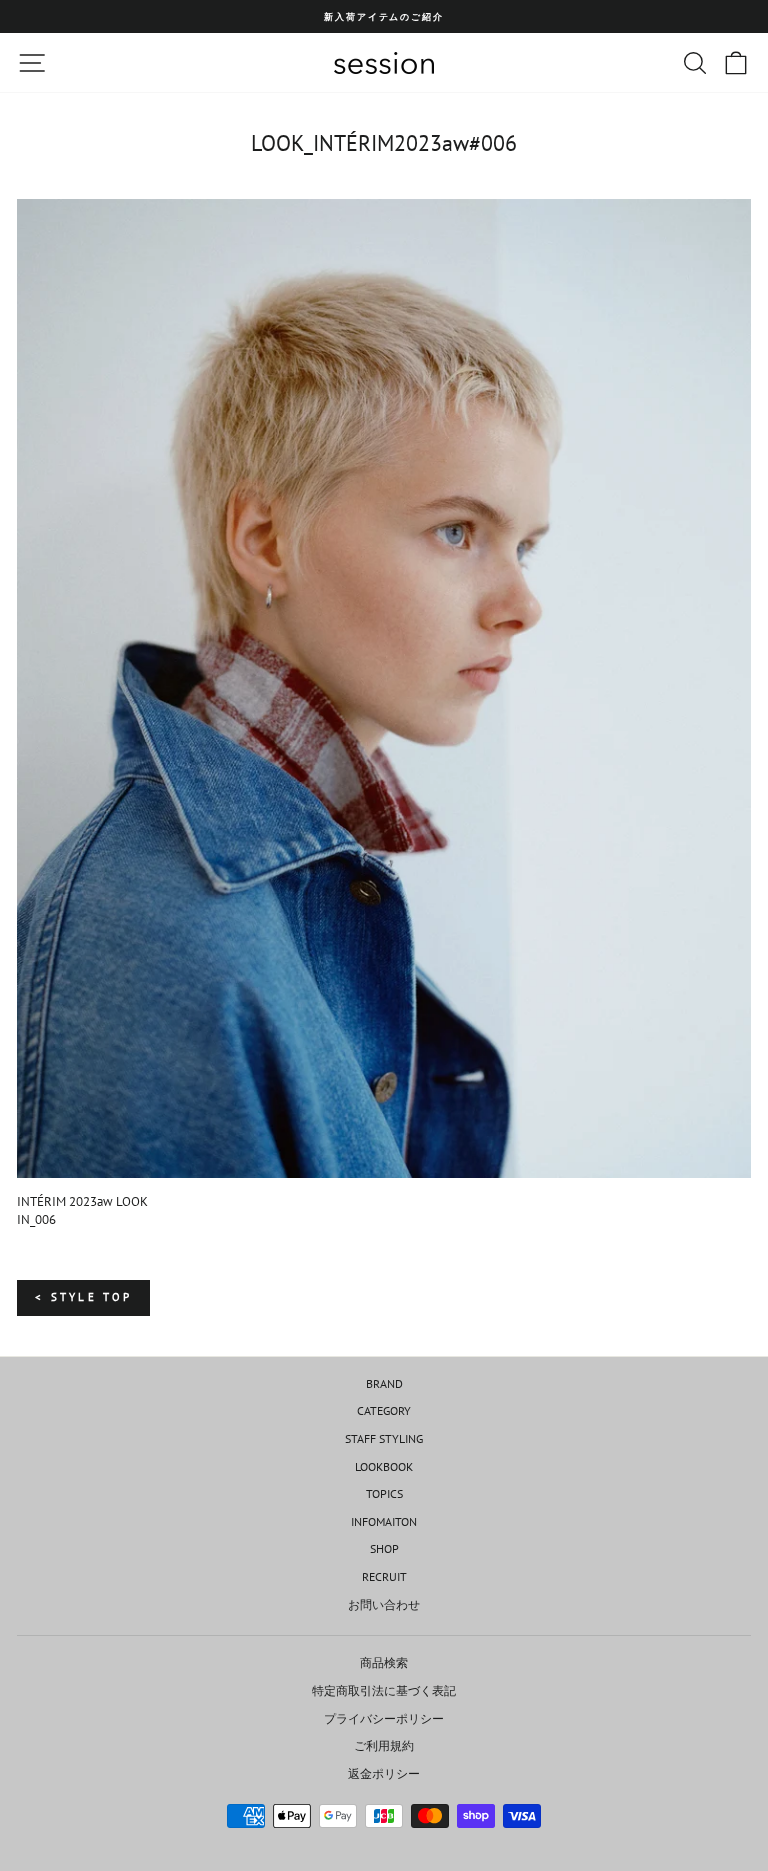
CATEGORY (384, 1410)
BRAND (384, 1383)
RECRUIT (384, 1576)
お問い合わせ (384, 1604)
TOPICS (384, 1493)
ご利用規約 (384, 1745)
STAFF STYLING (384, 1438)
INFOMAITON (384, 1521)
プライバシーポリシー (384, 1718)
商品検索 (384, 1662)
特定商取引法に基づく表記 (384, 1690)
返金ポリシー (384, 1773)
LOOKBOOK (384, 1466)
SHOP (384, 1548)
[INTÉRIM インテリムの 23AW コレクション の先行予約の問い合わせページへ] (384, 688)
